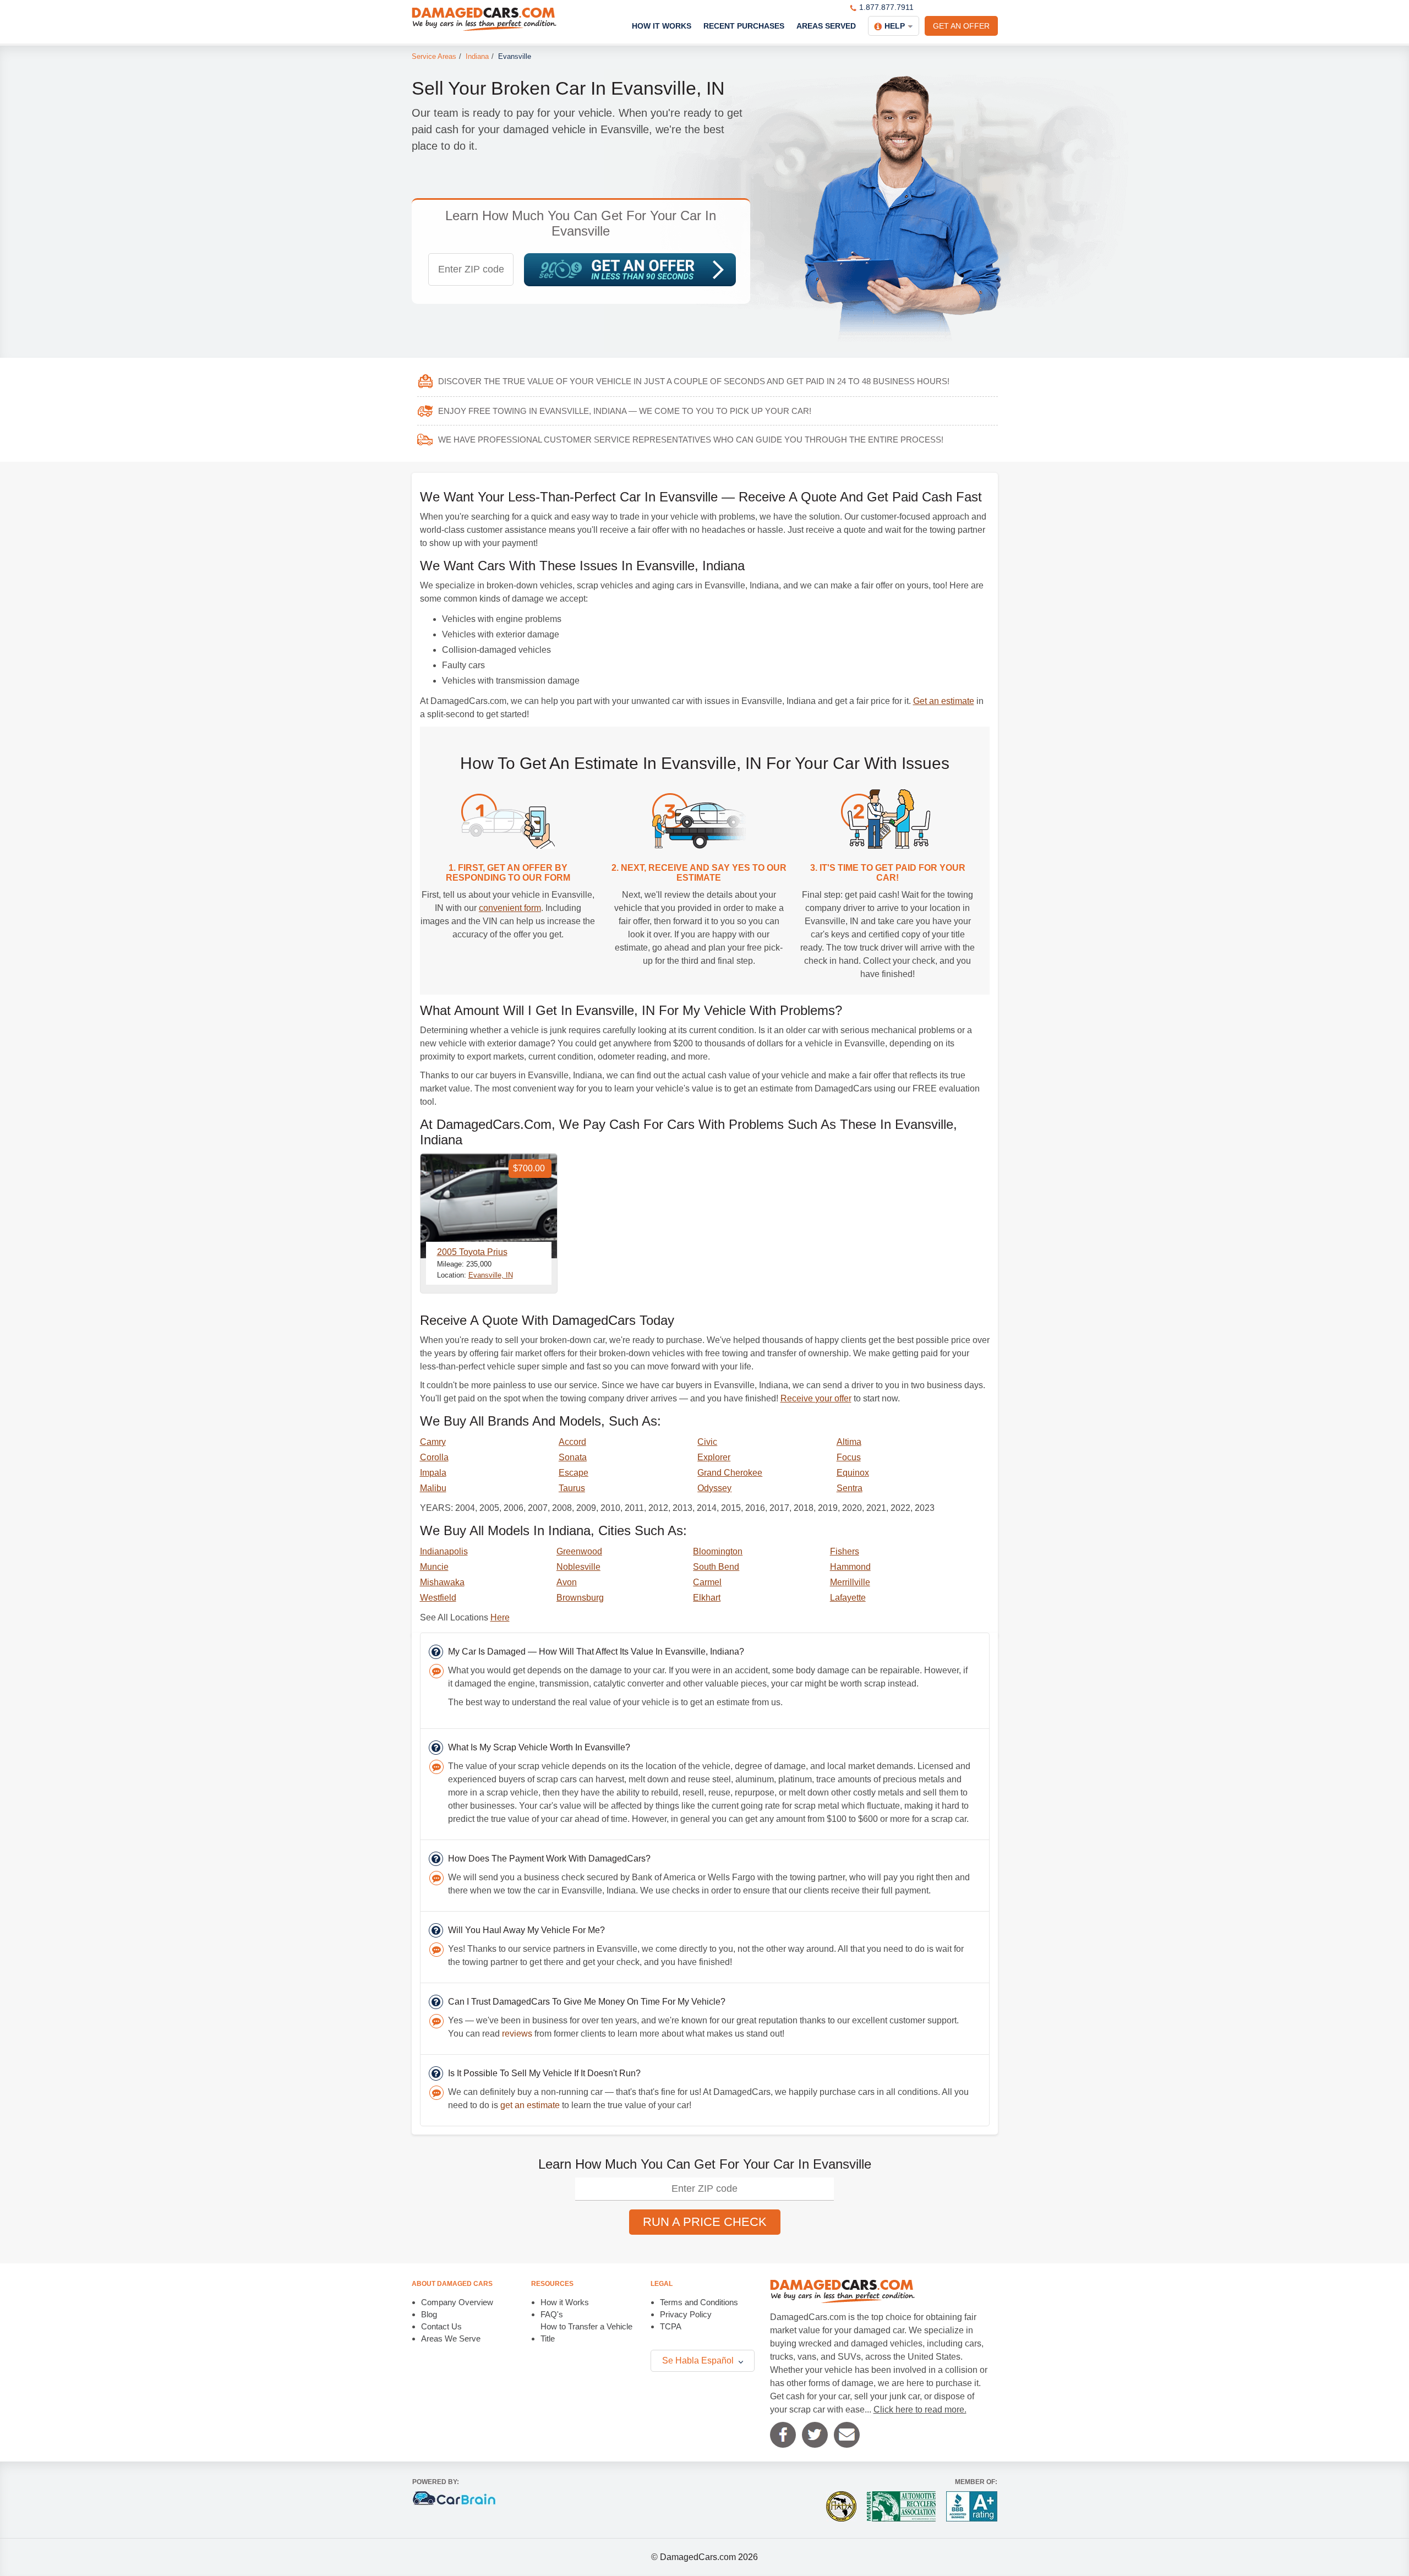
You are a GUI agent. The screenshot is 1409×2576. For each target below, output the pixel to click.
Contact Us (441, 2326)
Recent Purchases (744, 26)
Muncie (434, 1567)
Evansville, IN (491, 1275)
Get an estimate (944, 701)
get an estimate (530, 2105)
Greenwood (579, 1551)
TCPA (671, 2326)
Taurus (572, 1488)
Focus (849, 1457)
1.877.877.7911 (886, 7)
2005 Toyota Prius (472, 1252)
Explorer (714, 1457)
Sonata (573, 1457)
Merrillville (850, 1582)
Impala (433, 1473)
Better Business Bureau (972, 2506)
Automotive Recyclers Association (901, 2506)
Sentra (850, 1488)
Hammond (850, 1567)
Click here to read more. (920, 2409)
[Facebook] (783, 2435)
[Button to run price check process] (630, 270)
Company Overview (457, 2302)
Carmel (707, 1582)
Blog (429, 2314)
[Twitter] (815, 2435)
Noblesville (578, 1567)
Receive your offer (816, 1398)
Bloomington (718, 1551)
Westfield (438, 1598)
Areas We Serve (451, 2338)
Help (895, 26)
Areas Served (826, 26)
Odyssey (714, 1488)
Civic (707, 1442)
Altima (849, 1442)
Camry (433, 1442)
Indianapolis (444, 1551)
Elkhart (707, 1598)
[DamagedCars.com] (484, 19)
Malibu (433, 1488)
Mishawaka (442, 1582)
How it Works (565, 2302)
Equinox (853, 1473)
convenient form (510, 908)
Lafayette (848, 1598)
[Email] (847, 2435)
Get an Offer (961, 26)
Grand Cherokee (730, 1473)
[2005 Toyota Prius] (489, 1206)
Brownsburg (580, 1598)
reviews (517, 2034)
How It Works (662, 26)
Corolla (434, 1457)
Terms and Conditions (699, 2302)
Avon (567, 1582)
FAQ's (552, 2314)
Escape (574, 1473)
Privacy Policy (686, 2314)
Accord (572, 1442)
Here (500, 1617)
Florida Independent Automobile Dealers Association (841, 2506)
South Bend (716, 1567)
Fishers (845, 1551)
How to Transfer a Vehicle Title (586, 2332)
